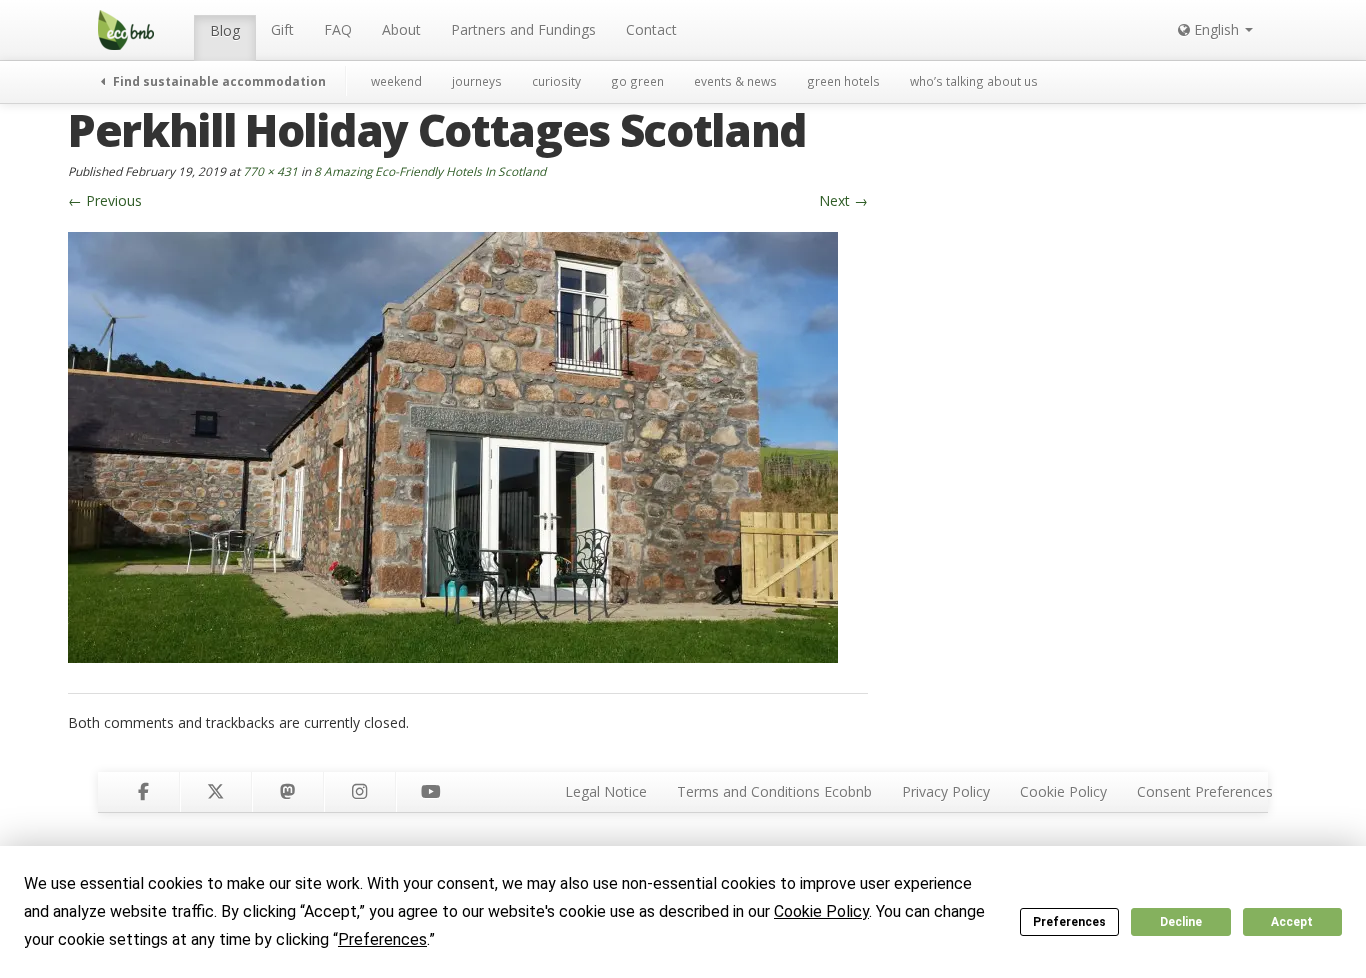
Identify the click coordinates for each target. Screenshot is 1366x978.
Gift (282, 29)
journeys (477, 81)
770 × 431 (270, 171)
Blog (225, 30)
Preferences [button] (382, 939)
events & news (735, 81)
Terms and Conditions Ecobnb (774, 791)
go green (637, 81)
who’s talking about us (974, 81)
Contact (651, 29)
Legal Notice (606, 791)
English (1216, 29)
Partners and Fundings (523, 29)
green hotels (843, 81)
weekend (396, 81)
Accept (1292, 922)
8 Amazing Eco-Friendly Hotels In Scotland (430, 171)
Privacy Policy (946, 791)
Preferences (1069, 922)
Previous (105, 200)
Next (843, 200)
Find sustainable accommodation (218, 81)
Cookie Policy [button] (821, 911)
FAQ (338, 29)
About (401, 29)
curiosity (556, 81)
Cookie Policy (1063, 791)
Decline (1181, 922)
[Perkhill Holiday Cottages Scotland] (453, 445)
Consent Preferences (1205, 791)
